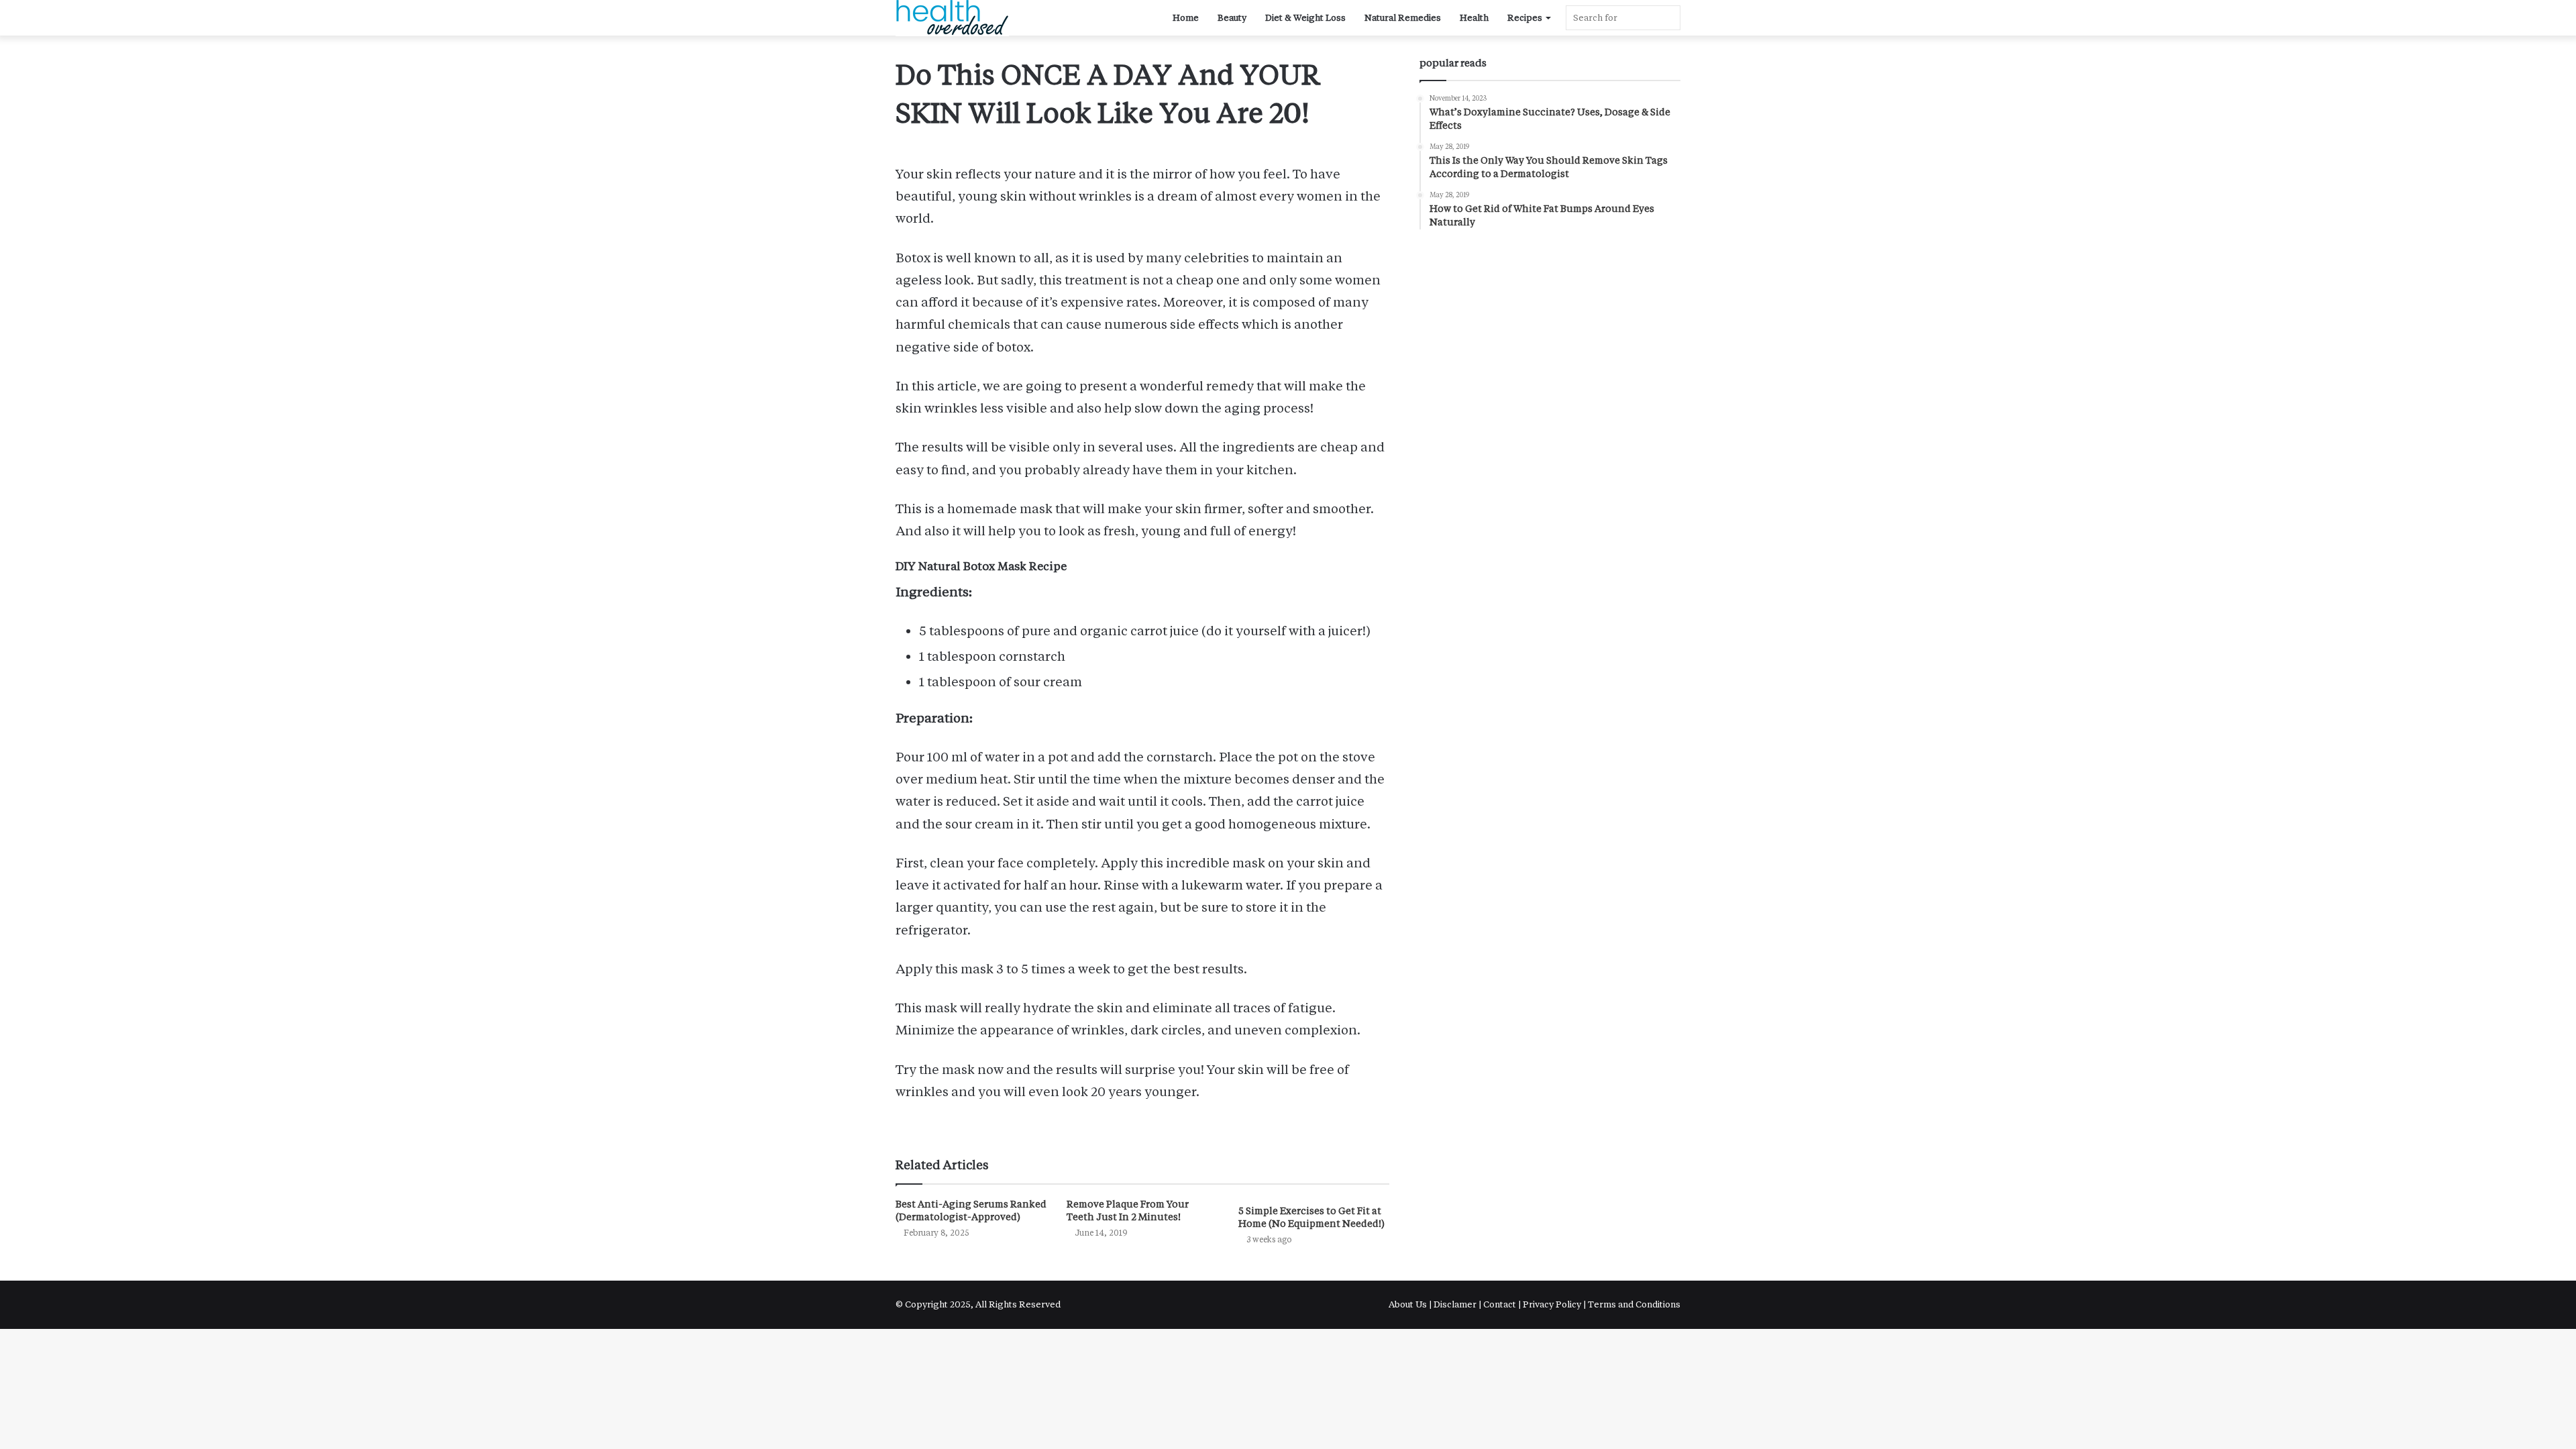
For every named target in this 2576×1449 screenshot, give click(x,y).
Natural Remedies (1403, 18)
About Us (1409, 1304)
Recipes (1525, 18)
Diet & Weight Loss (1305, 18)
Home (1186, 18)
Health (1474, 18)
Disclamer (1455, 1304)
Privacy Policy (1552, 1304)
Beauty (1232, 18)
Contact (1500, 1304)
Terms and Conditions (1634, 1304)
